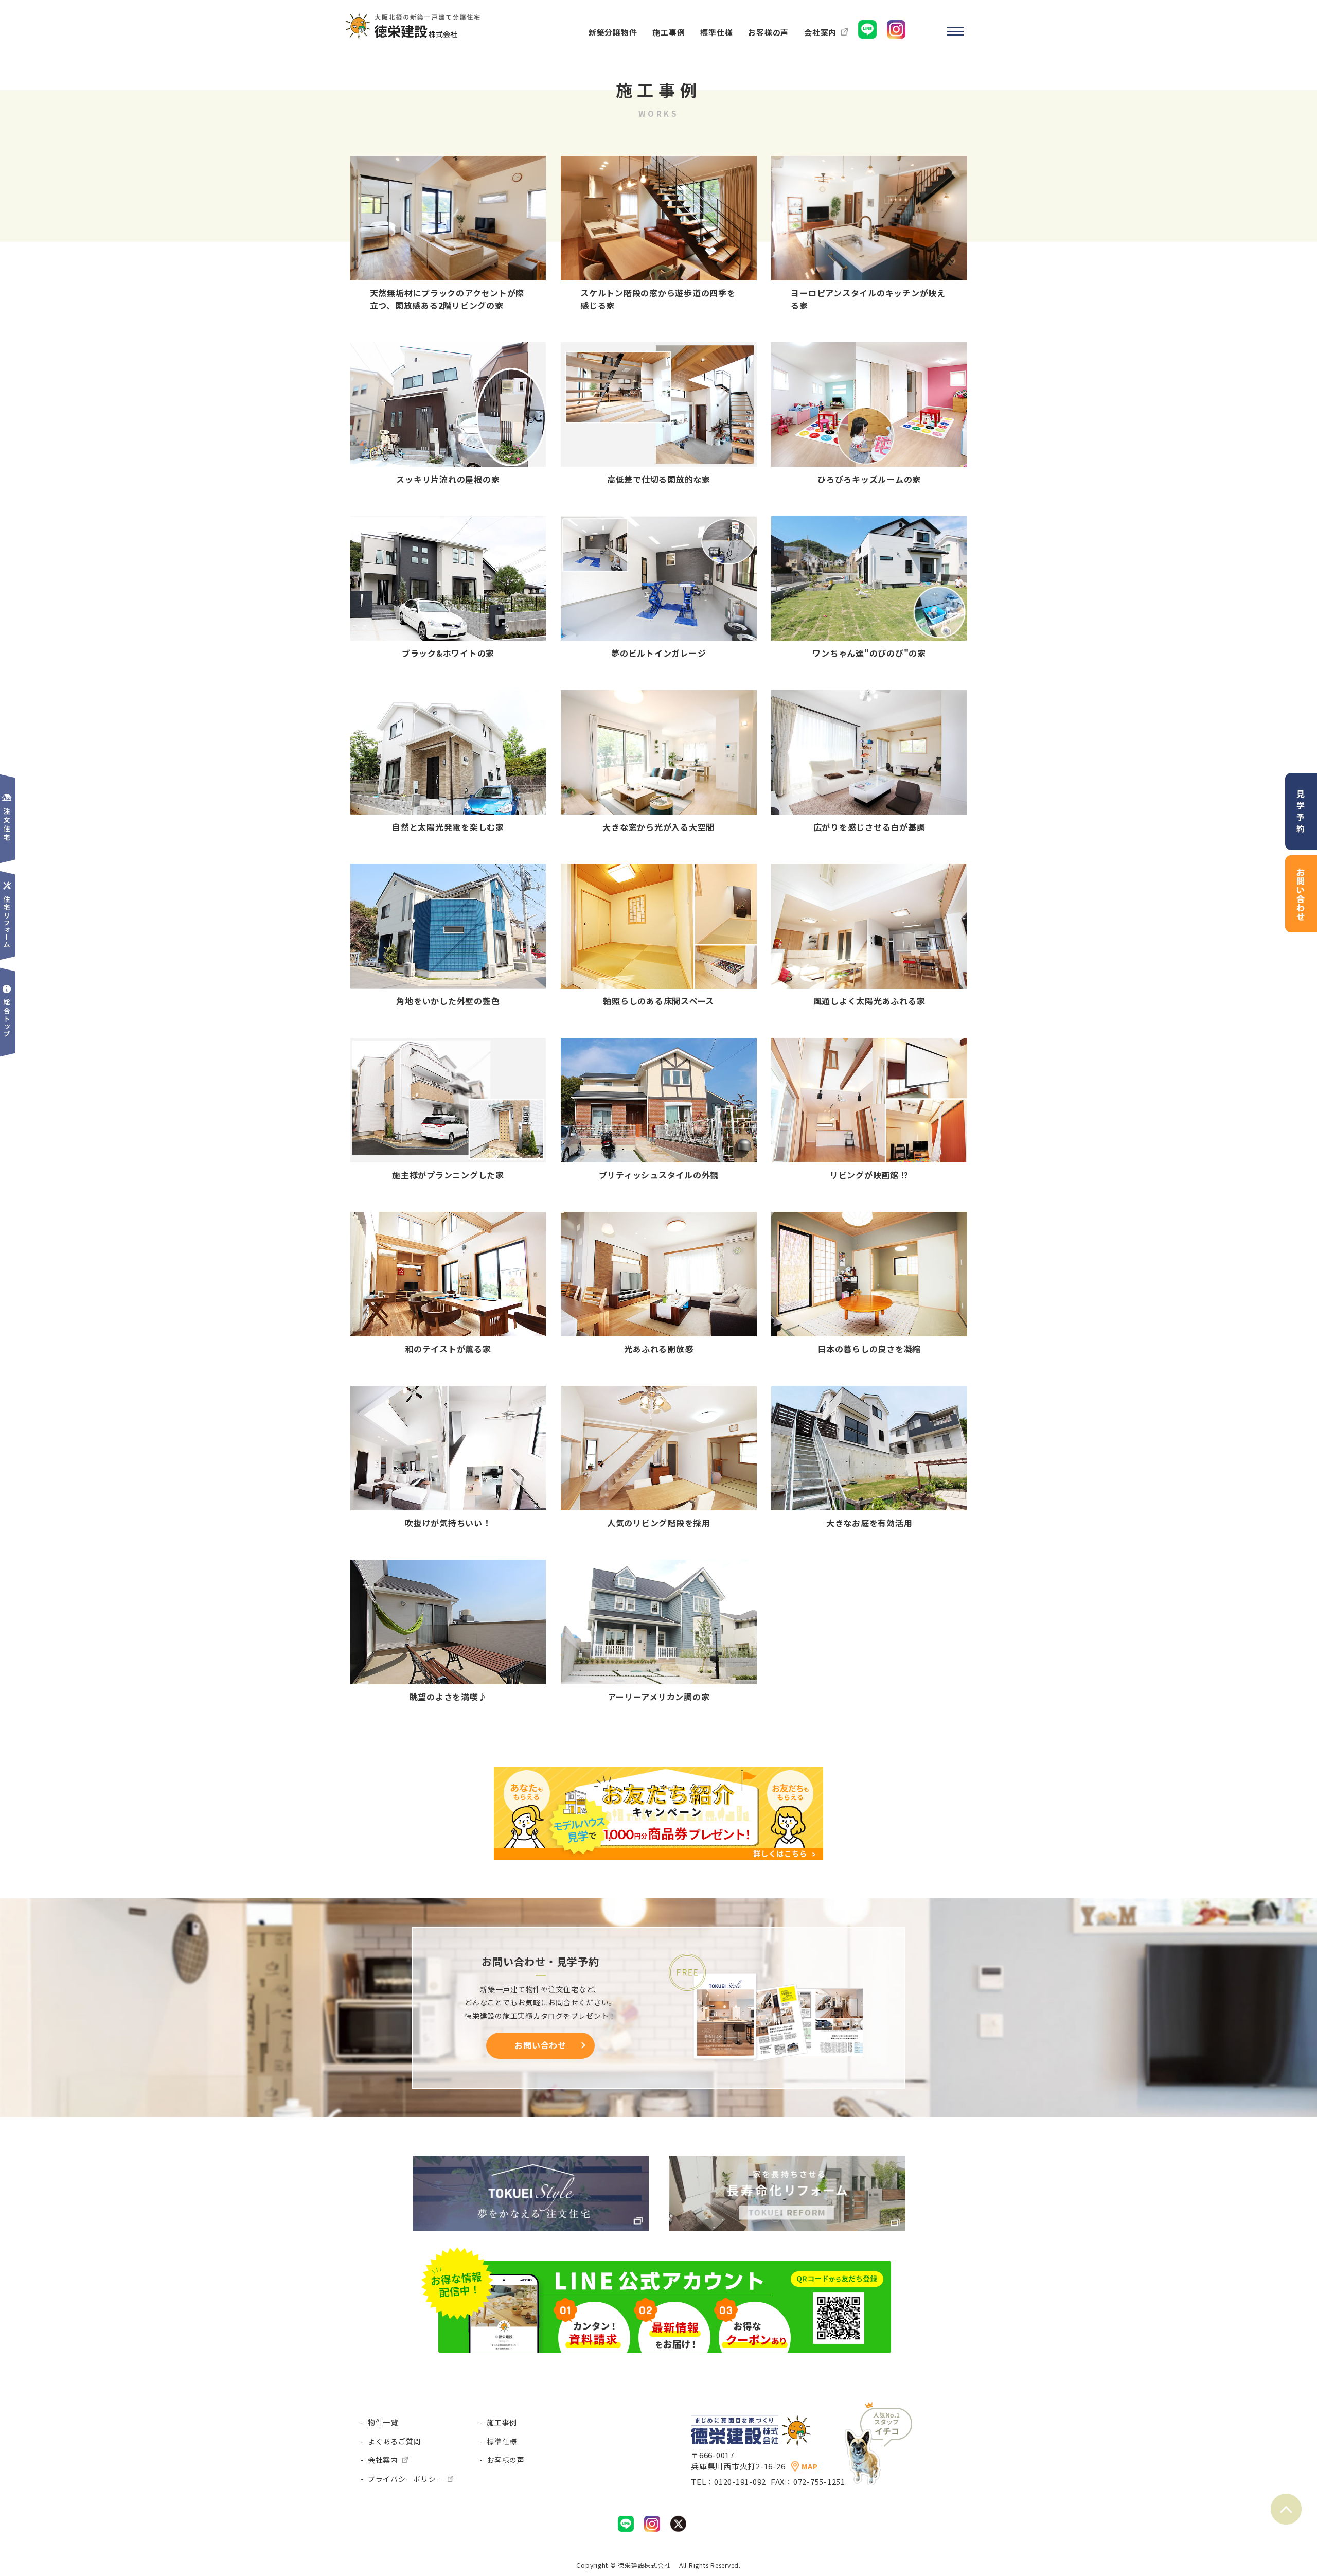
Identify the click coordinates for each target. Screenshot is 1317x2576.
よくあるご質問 (394, 2441)
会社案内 (383, 2460)
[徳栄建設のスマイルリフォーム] (787, 2163)
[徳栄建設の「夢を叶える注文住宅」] (531, 2163)
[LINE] (626, 2523)
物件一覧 (383, 2422)
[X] (678, 2523)
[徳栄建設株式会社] (414, 17)
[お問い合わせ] (1301, 862)
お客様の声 (506, 2460)
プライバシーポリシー (406, 2479)
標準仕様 (502, 2441)
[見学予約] (1301, 780)
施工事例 (502, 2422)
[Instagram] (652, 2523)
